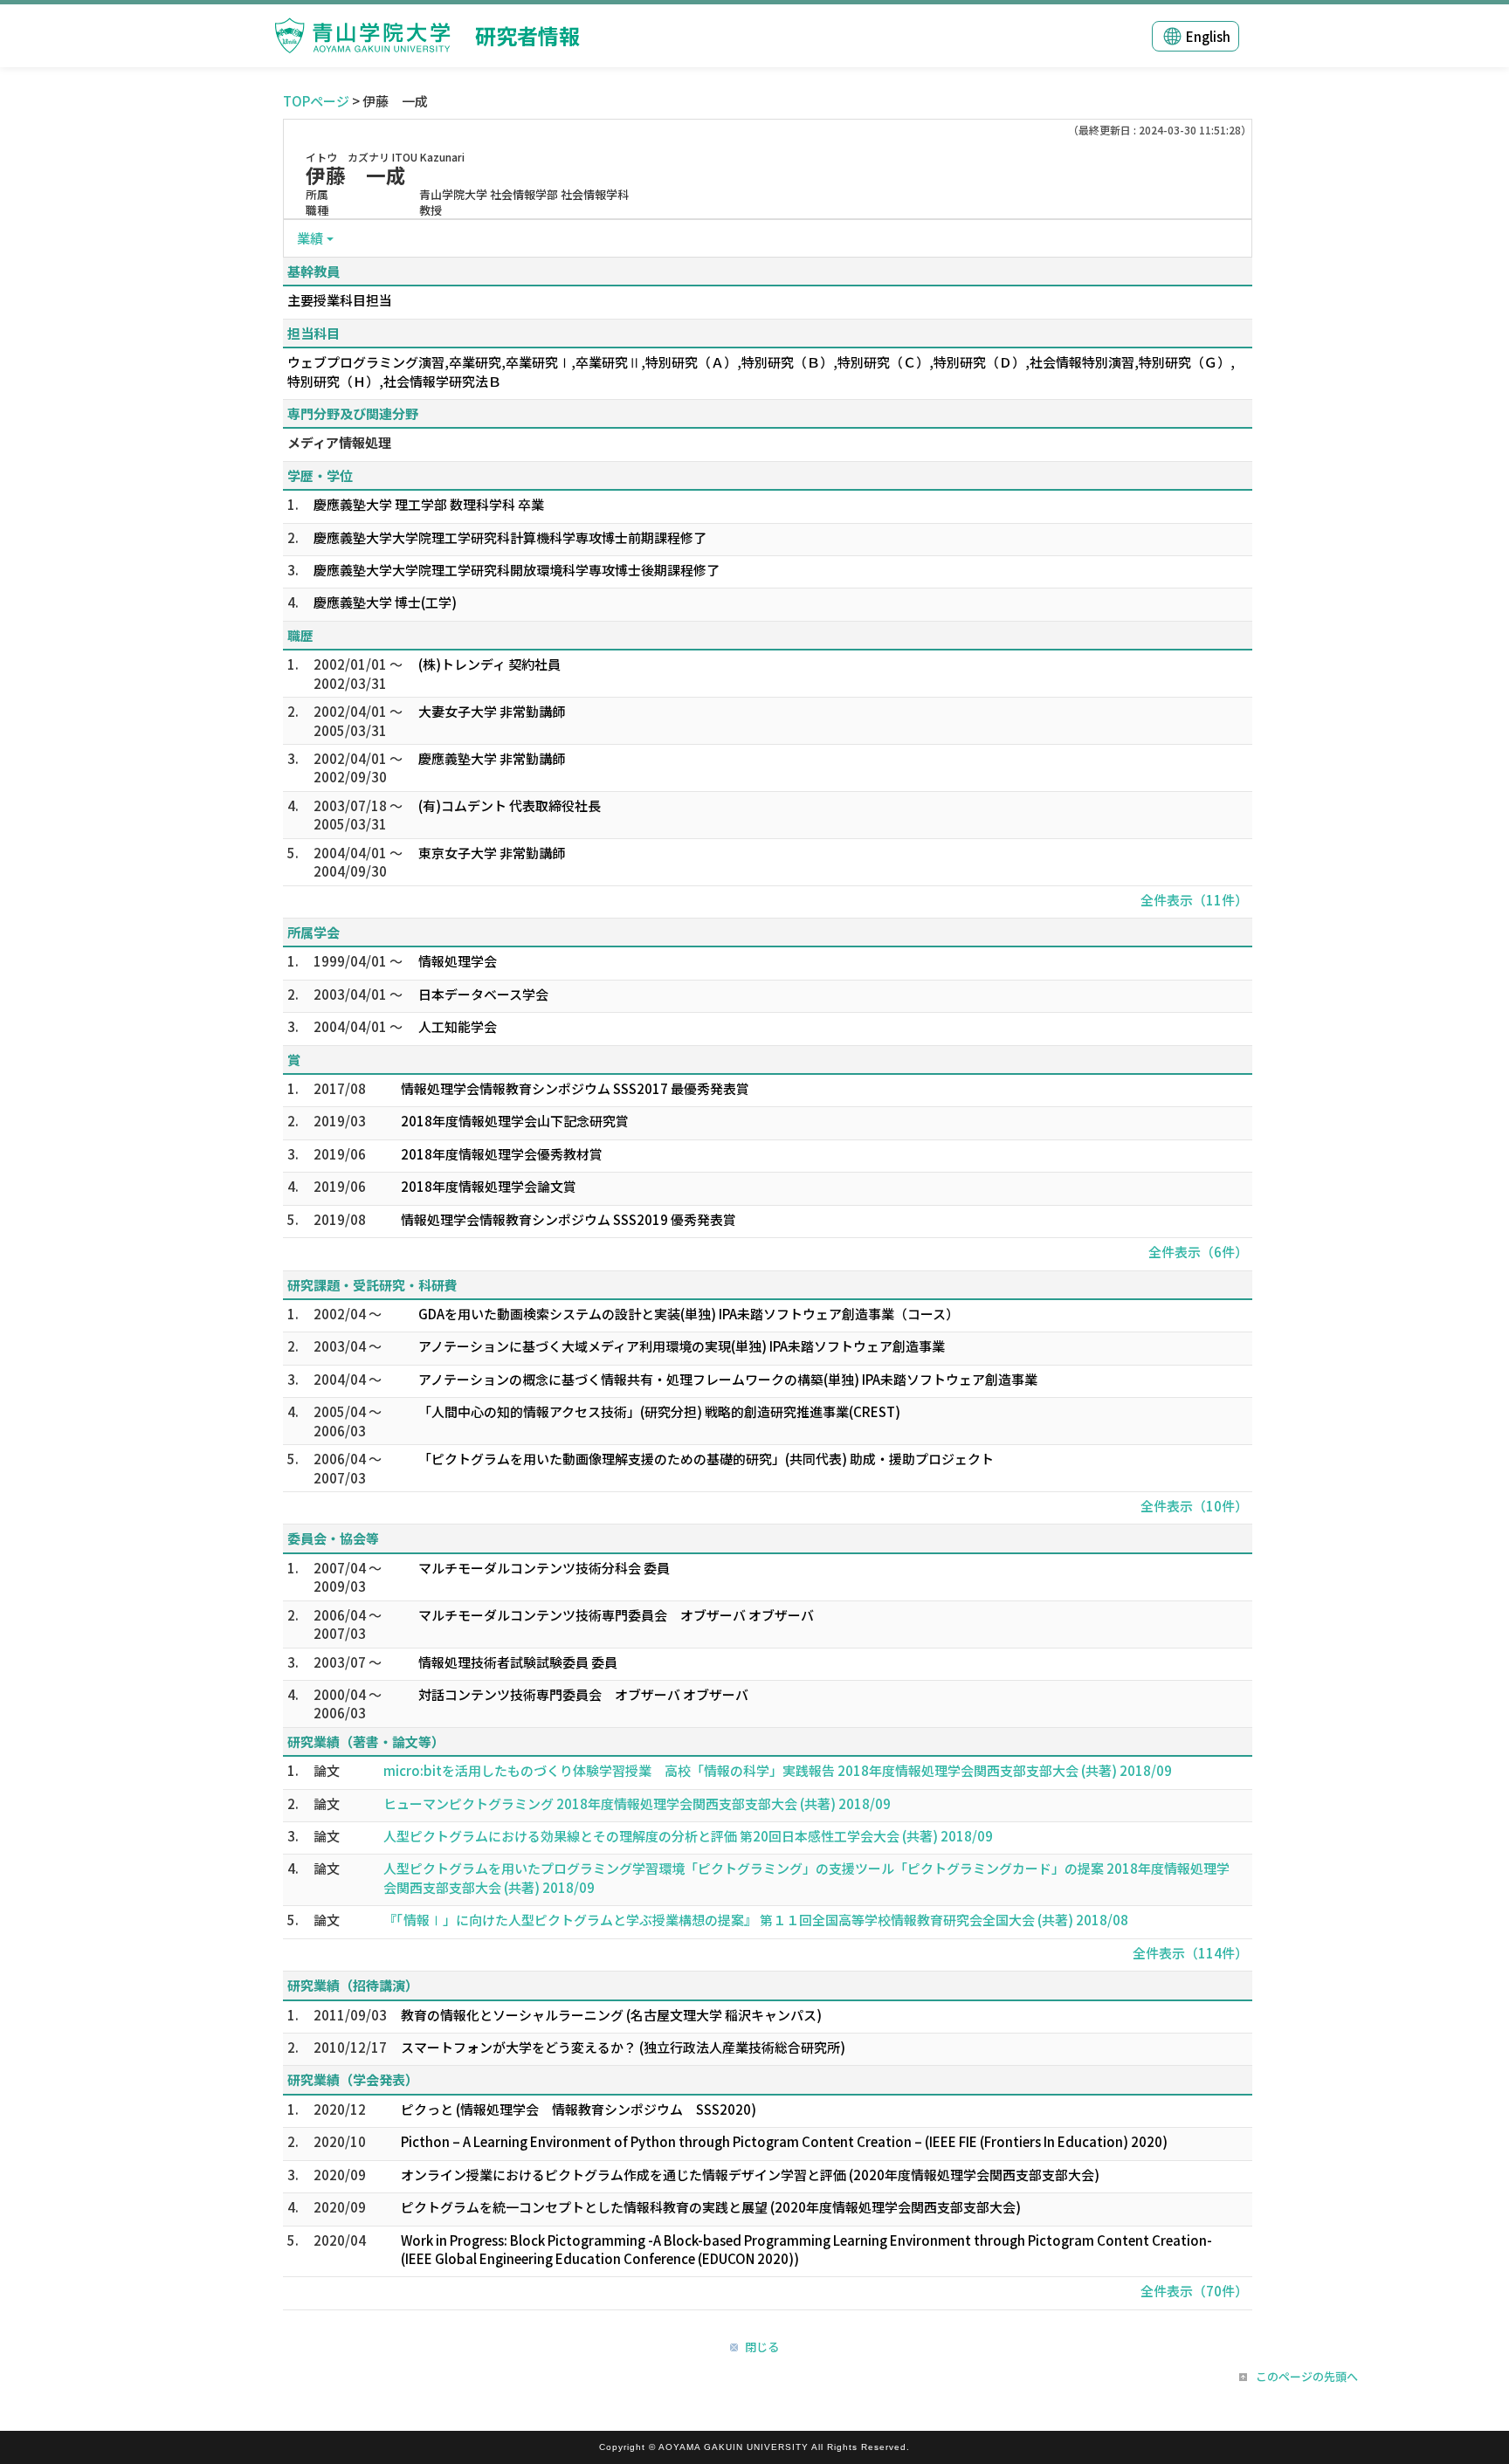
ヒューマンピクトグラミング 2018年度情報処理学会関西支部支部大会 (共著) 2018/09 (637, 1803)
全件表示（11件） (1194, 900)
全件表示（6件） (1198, 1252)
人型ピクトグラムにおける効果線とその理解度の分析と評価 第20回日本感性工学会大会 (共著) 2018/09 (688, 1836)
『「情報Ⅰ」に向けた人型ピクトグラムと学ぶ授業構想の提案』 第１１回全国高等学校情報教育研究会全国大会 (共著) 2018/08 (756, 1920)
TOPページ (316, 101)
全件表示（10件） (1194, 1506)
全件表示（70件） (1194, 2291)
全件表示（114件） (1190, 1953)
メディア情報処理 (339, 442)
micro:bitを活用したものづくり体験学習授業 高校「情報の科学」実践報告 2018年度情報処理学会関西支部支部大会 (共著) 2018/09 (778, 1770)
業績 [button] (310, 238)
